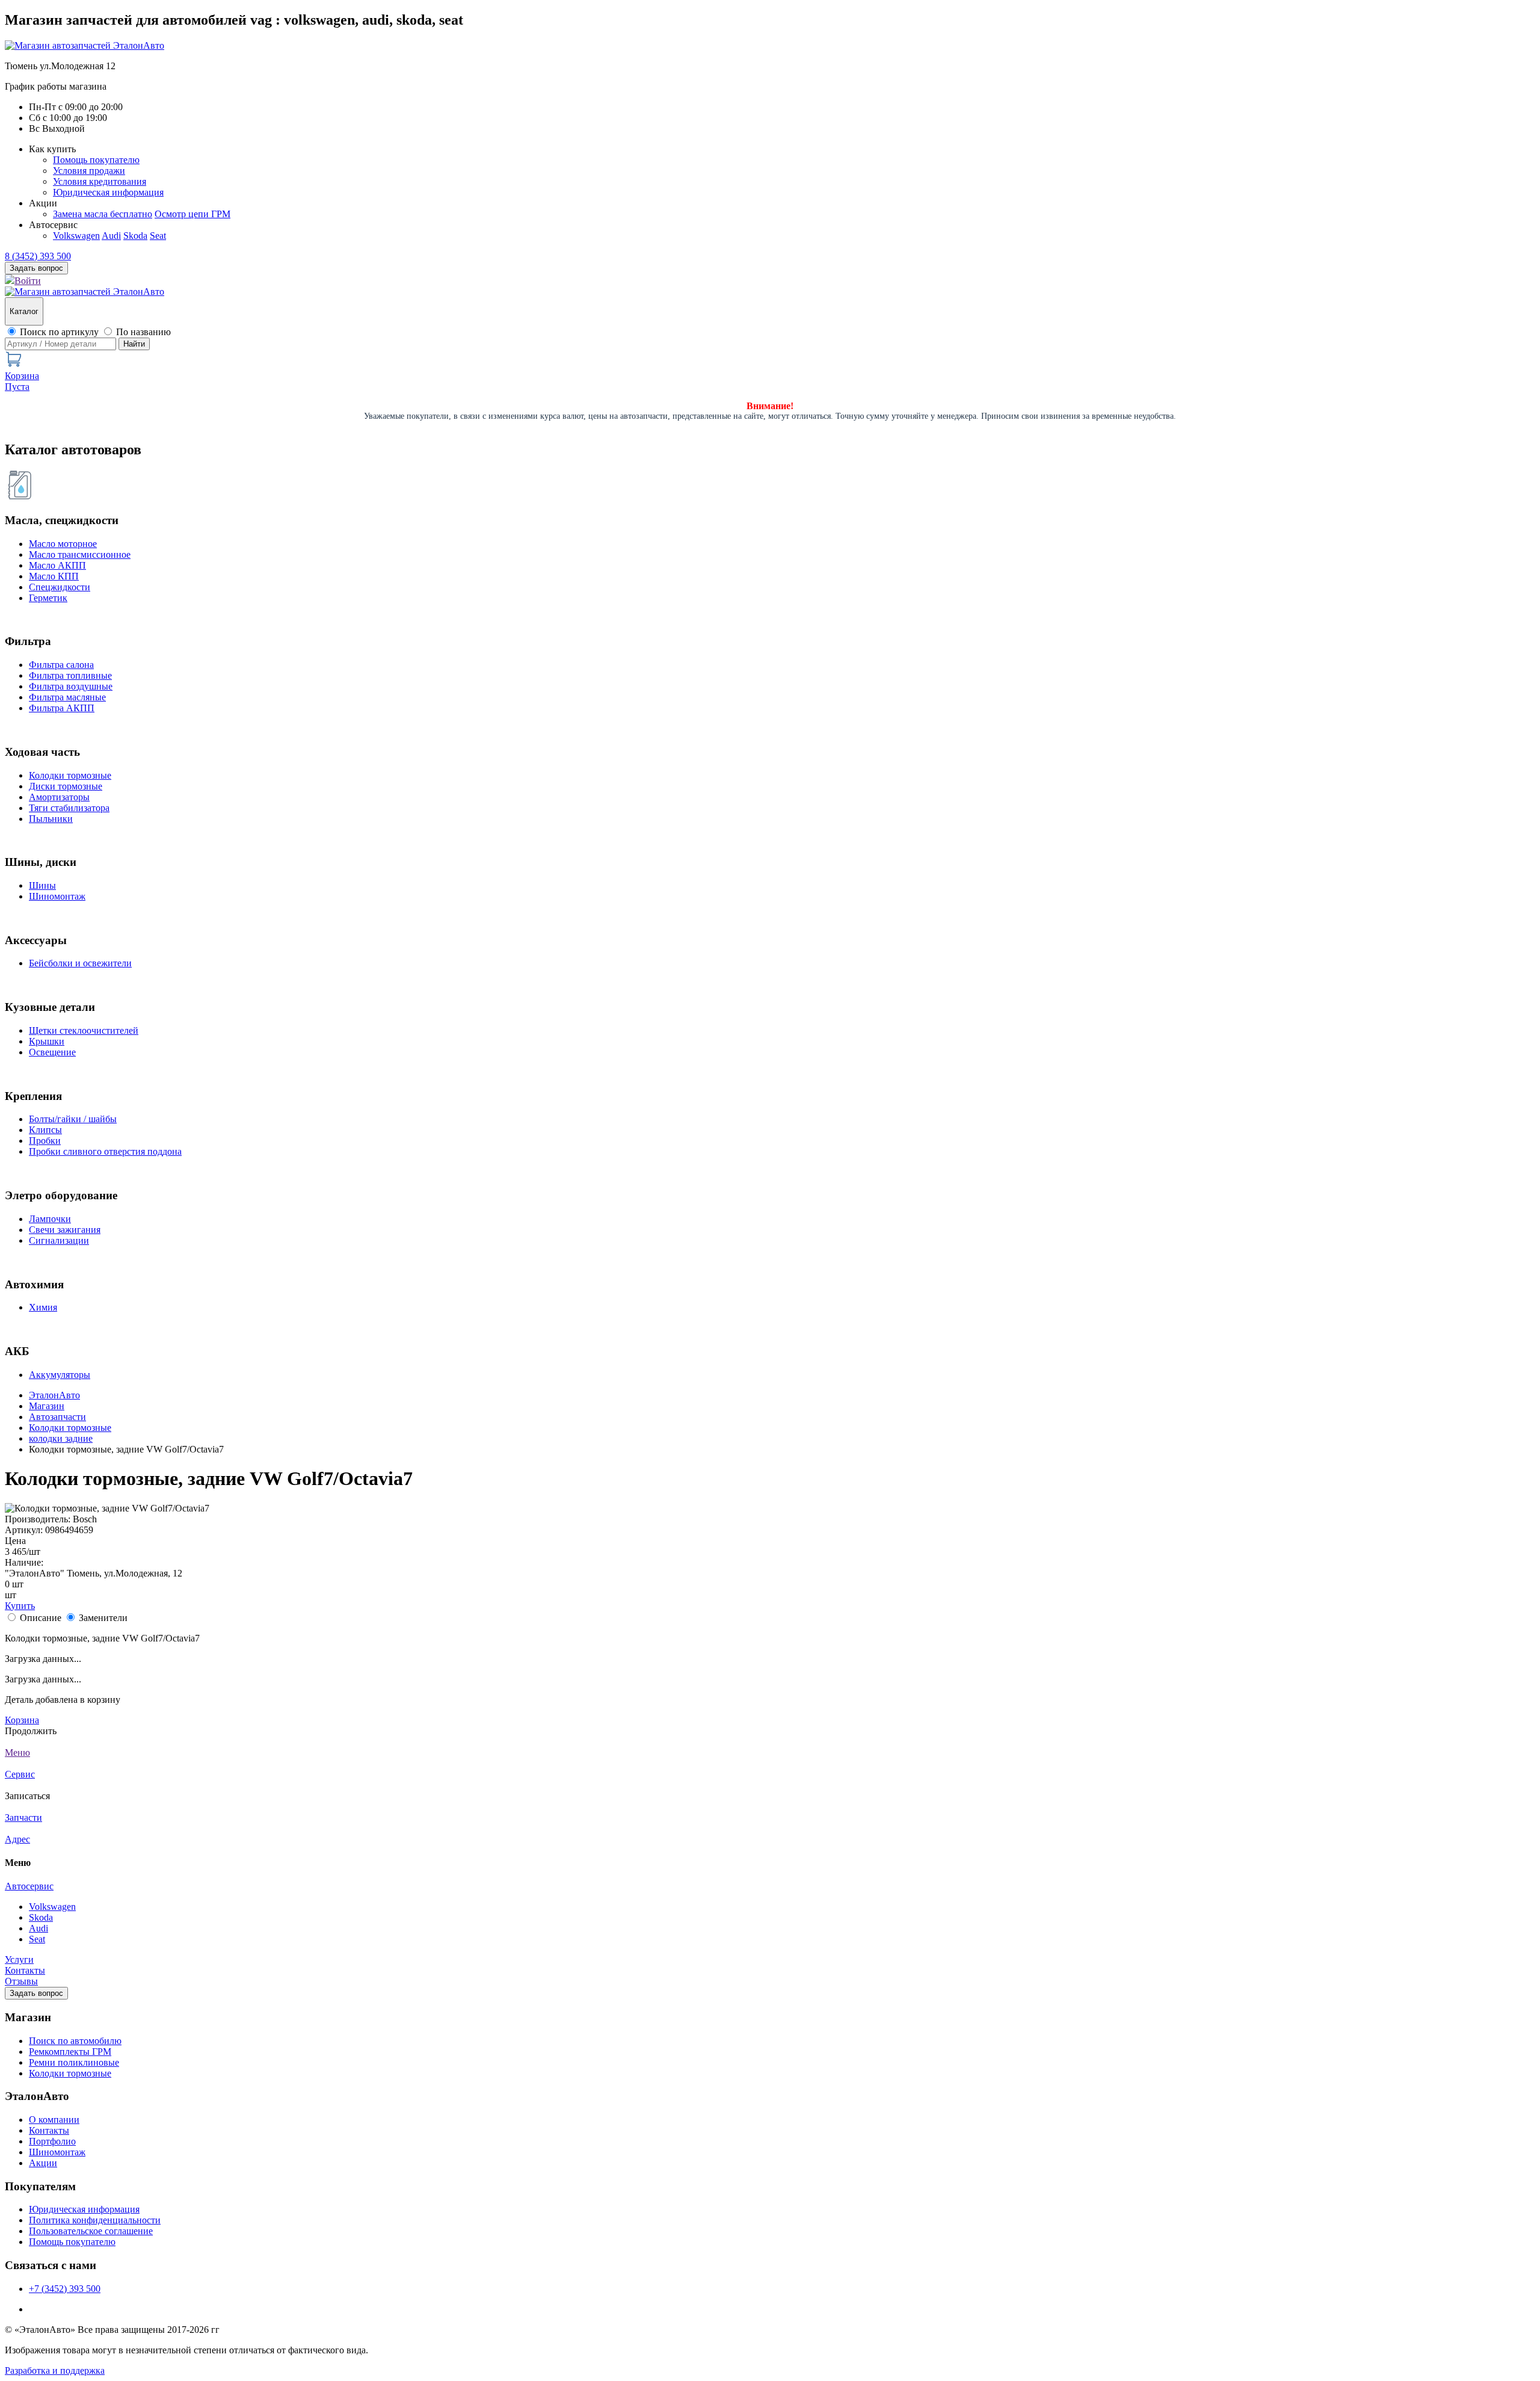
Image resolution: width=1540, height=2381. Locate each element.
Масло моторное (63, 544)
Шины (42, 885)
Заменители (103, 1618)
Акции (43, 2163)
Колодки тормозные (70, 775)
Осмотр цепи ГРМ (192, 214)
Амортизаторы (59, 797)
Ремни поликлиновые (74, 2062)
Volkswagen (76, 236)
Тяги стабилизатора (69, 808)
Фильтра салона (61, 665)
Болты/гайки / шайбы (73, 1119)
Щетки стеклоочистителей (84, 1030)
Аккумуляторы (60, 1375)
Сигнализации (59, 1240)
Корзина (22, 1720)
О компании (54, 2120)
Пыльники (51, 819)
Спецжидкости (60, 587)
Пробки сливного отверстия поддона (105, 1151)
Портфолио (52, 2141)
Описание (41, 1618)
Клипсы (45, 1130)
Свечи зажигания (65, 1230)
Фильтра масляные (67, 697)
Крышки (47, 1041)
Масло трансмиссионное (80, 554)
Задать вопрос (36, 1993)
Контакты (25, 1970)
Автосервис (29, 1886)
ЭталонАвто (54, 1395)
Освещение (52, 1052)
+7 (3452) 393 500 (65, 2289)
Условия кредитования (100, 181)
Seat (158, 236)
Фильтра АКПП (62, 708)
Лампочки (50, 1219)
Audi (111, 236)
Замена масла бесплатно (103, 214)
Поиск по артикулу (59, 332)
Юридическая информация (108, 192)
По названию (143, 332)
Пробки (45, 1141)
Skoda (135, 236)
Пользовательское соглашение (91, 2231)
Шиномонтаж (57, 896)
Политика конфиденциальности (95, 2220)
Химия (43, 1307)
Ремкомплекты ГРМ (70, 2052)
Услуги (19, 1959)
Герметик (48, 598)
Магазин (47, 1406)
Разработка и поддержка (55, 2370)
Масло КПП (54, 576)
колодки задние (61, 1438)
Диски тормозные (66, 786)
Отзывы (21, 1981)
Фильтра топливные (70, 675)
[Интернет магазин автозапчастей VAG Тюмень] (85, 45)
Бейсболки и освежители (80, 963)
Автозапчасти (57, 1417)
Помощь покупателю (96, 160)
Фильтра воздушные (71, 686)
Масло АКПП (57, 565)
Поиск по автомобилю (75, 2041)
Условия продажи (89, 171)
